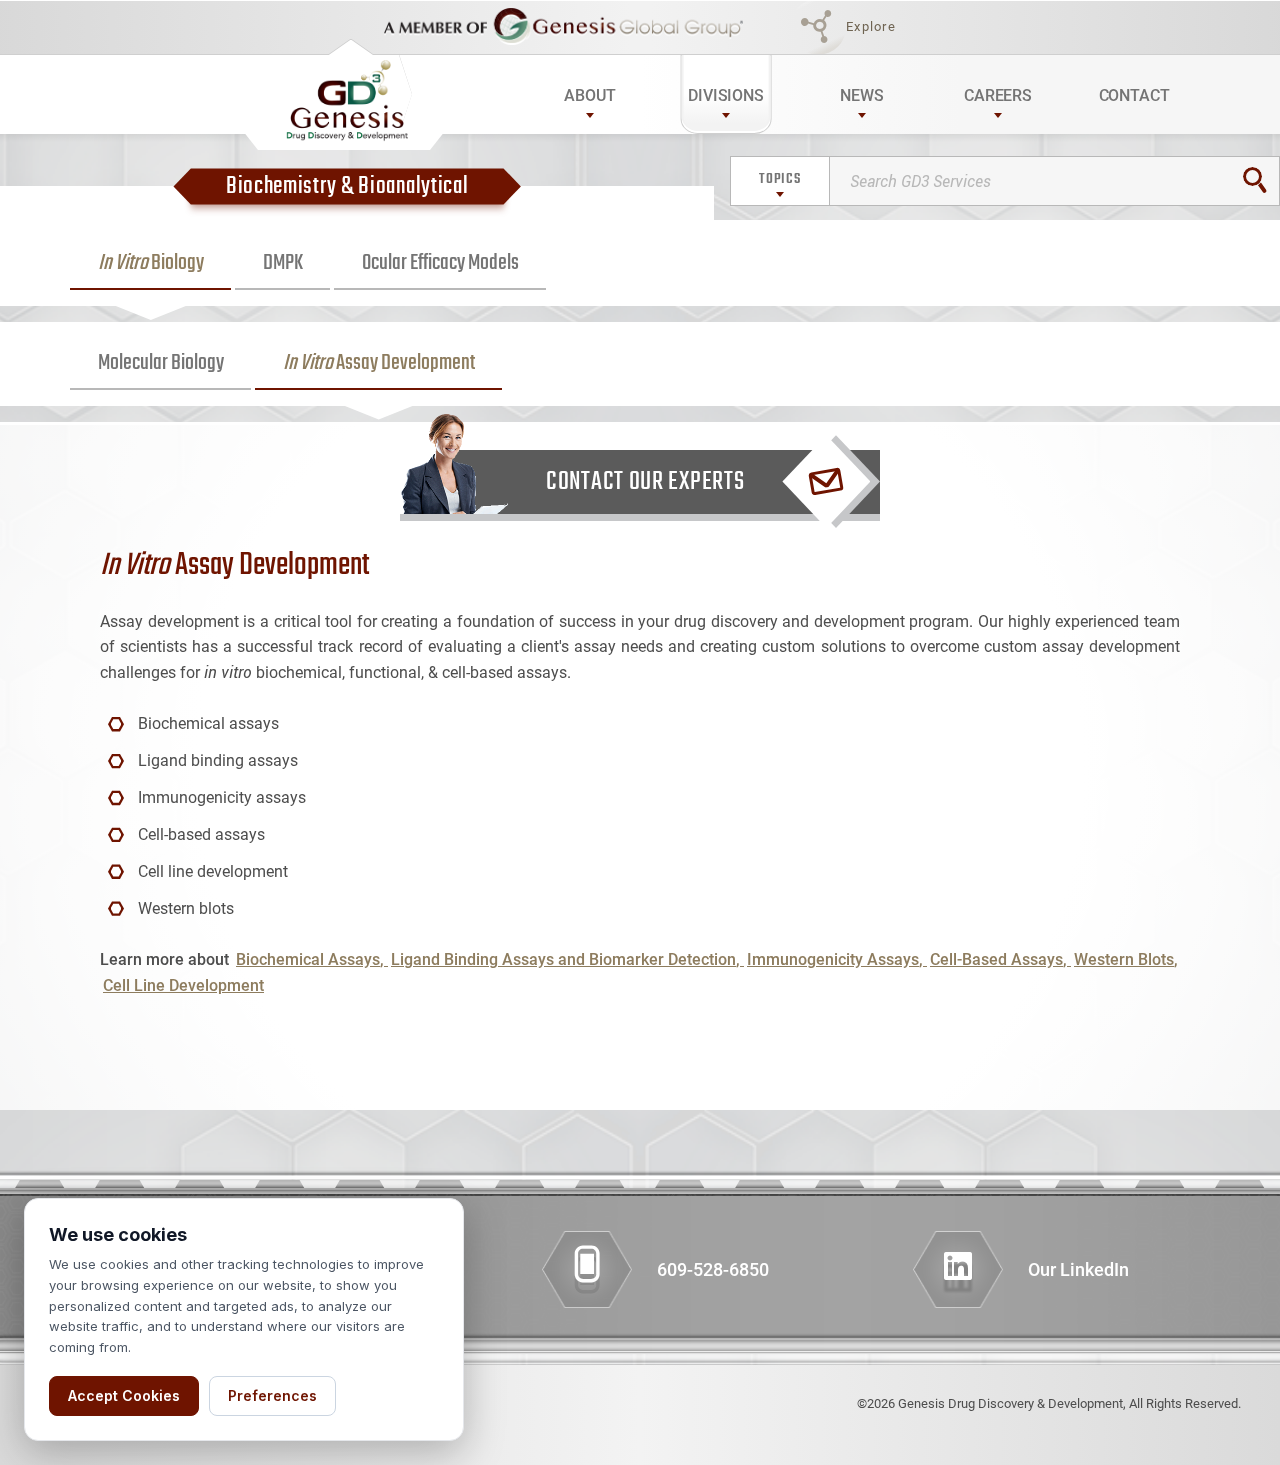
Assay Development (379, 363)
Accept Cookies (124, 1395)
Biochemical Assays (308, 959)
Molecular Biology (161, 363)
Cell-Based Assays (996, 959)
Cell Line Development (183, 985)
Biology (151, 263)
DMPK (283, 263)
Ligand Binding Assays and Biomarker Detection (563, 959)
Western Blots (1124, 959)
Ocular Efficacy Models (440, 263)
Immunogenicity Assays (833, 959)
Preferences (272, 1395)
